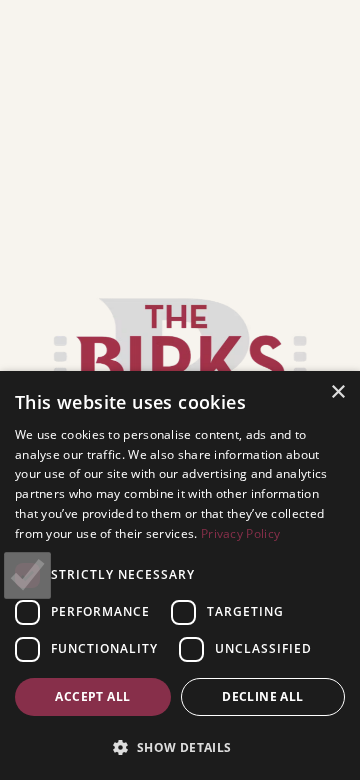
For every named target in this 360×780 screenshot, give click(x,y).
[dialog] (180, 575)
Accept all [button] (92, 696)
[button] (180, 747)
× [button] (337, 392)
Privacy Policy (240, 533)
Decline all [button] (262, 696)
